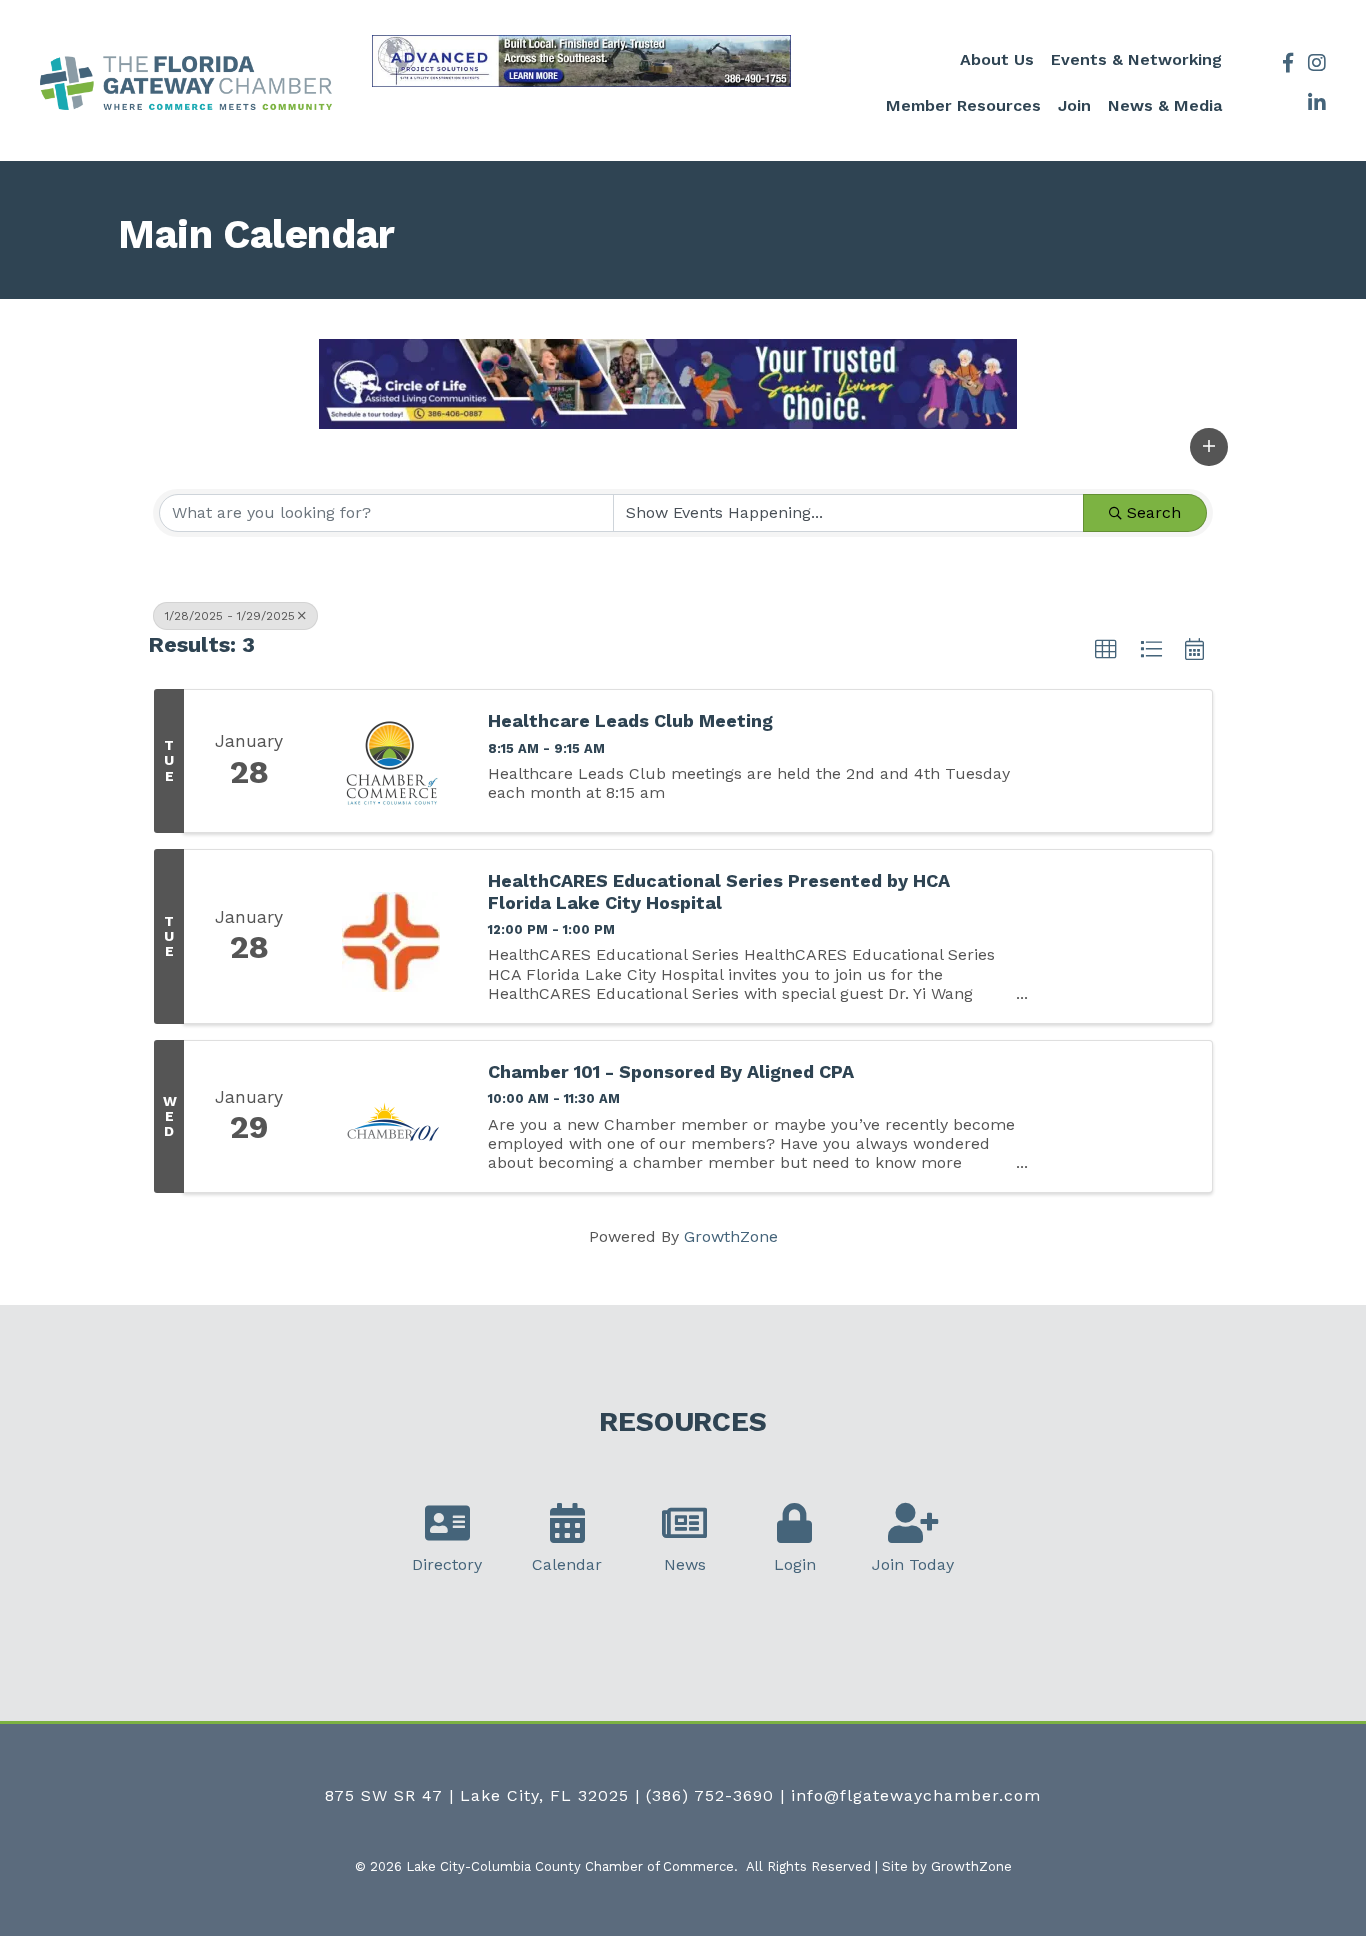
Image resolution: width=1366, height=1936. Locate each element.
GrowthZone (731, 1236)
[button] (1209, 447)
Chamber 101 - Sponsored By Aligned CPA (671, 1071)
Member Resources (963, 105)
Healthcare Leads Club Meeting (630, 720)
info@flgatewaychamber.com (916, 1795)
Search (1154, 512)
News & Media (1165, 105)
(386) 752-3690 (710, 1795)
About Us (997, 59)
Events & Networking (1136, 59)
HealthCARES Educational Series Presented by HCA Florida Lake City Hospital (719, 891)
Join (1074, 105)
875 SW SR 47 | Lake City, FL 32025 (477, 1795)
